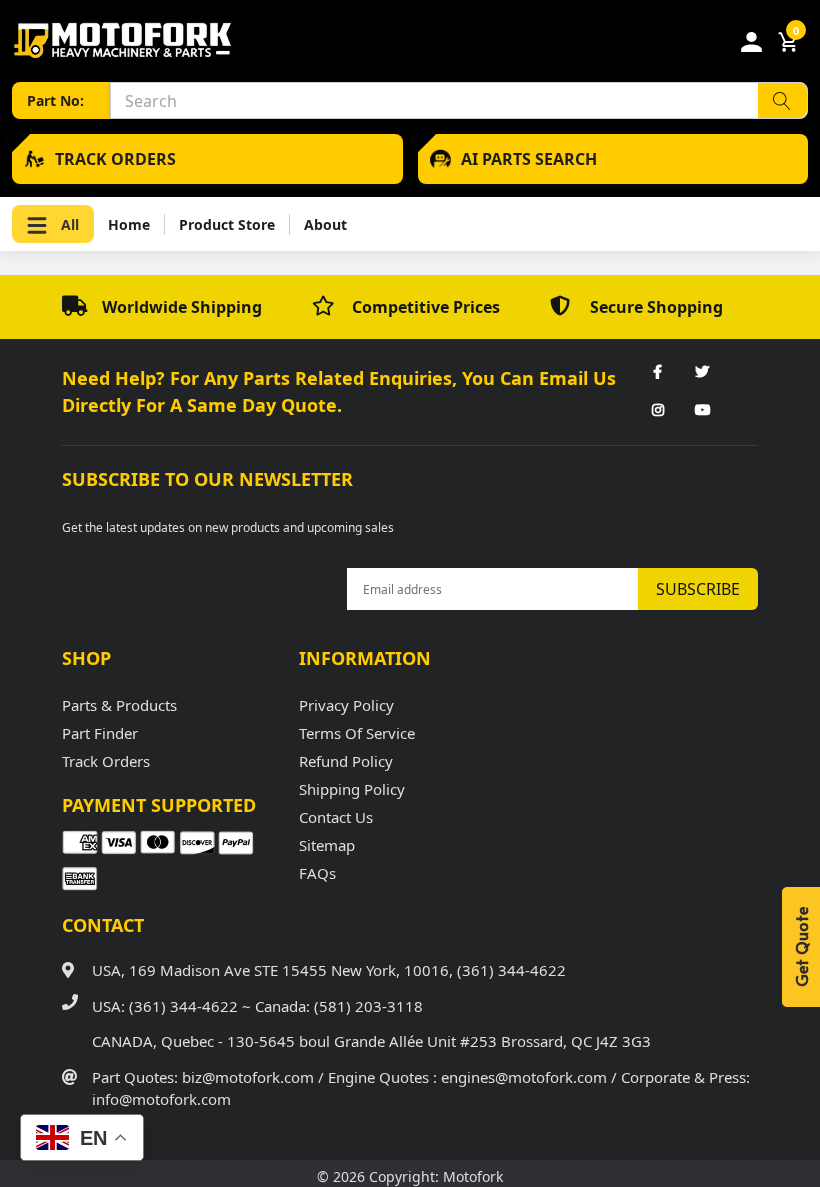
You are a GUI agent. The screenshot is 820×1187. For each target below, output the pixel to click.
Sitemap (327, 845)
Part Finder (100, 733)
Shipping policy (352, 789)
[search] (782, 100)
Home (129, 224)
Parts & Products (119, 705)
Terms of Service (357, 733)
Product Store (227, 224)
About (325, 224)
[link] (658, 373)
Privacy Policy (346, 705)
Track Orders (106, 761)
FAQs (317, 873)
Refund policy (346, 761)
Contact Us (336, 817)
